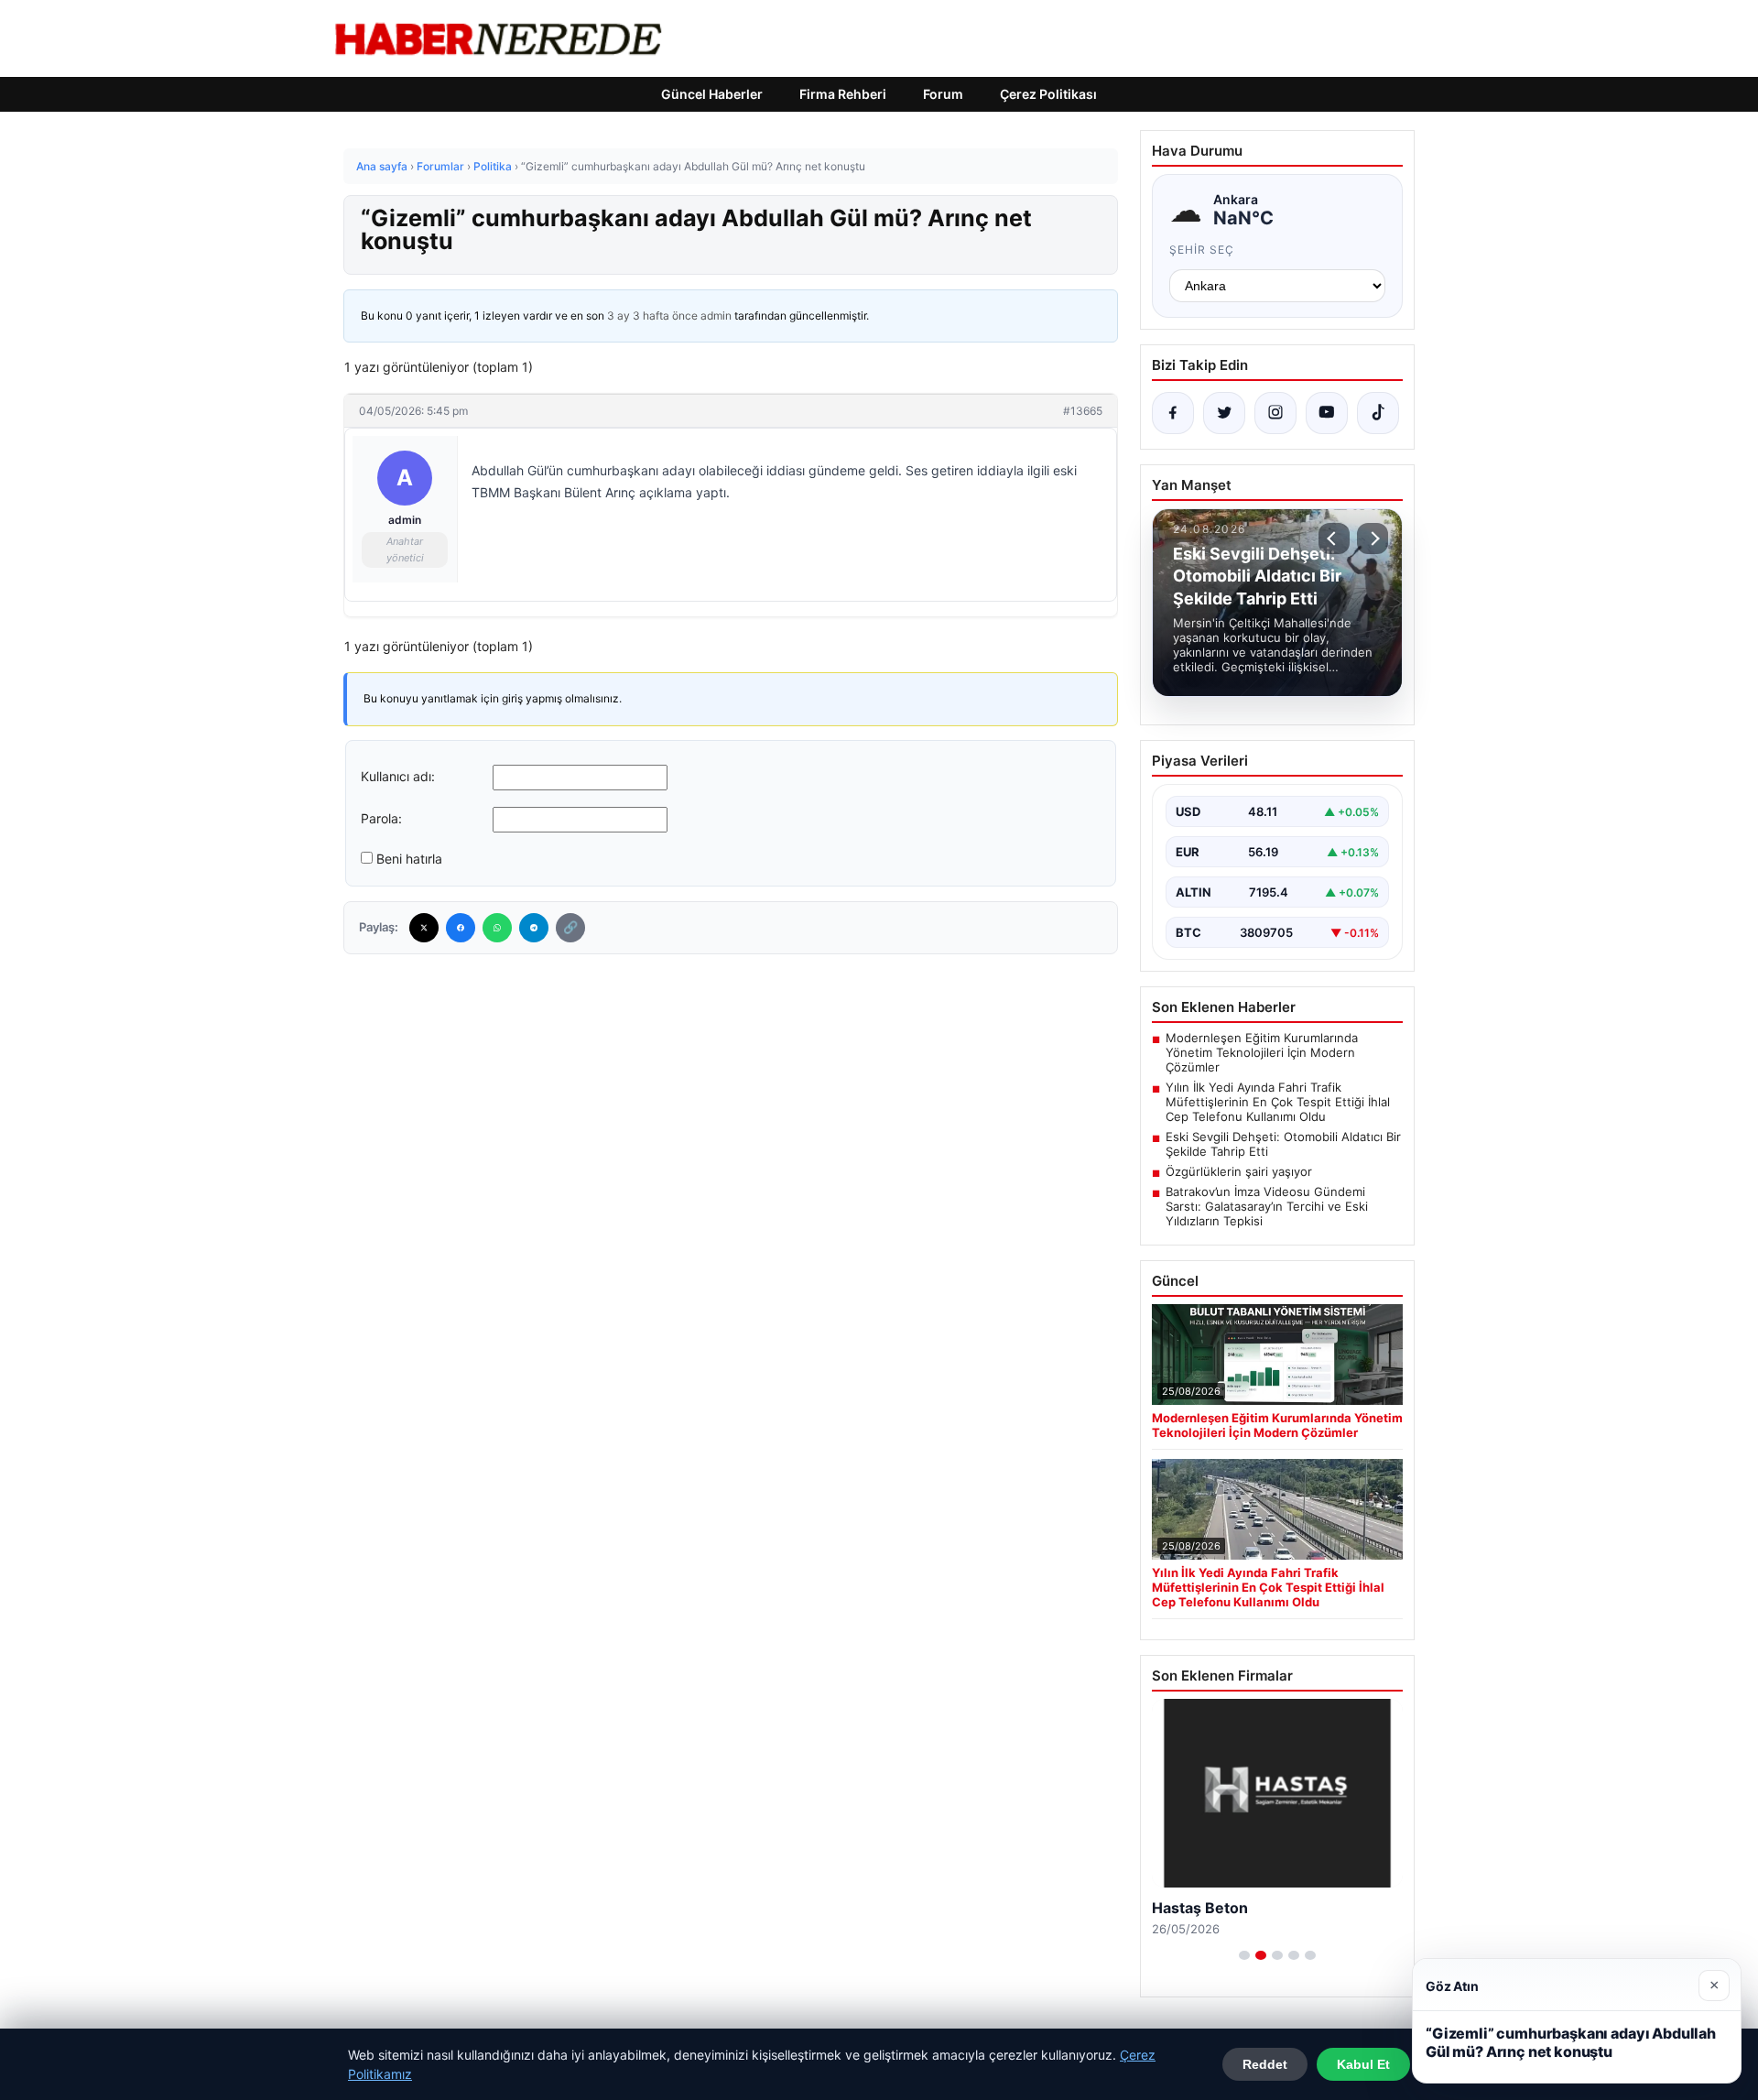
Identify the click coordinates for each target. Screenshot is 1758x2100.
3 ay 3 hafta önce (652, 316)
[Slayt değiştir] (1244, 1955)
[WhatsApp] (497, 928)
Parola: (381, 818)
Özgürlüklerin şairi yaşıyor (1239, 1171)
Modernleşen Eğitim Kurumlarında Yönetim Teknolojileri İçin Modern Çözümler (1262, 1052)
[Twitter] (424, 928)
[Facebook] (461, 928)
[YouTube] (1327, 413)
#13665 (1083, 411)
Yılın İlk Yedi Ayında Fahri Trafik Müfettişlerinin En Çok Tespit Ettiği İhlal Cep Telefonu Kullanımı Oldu (1278, 1102)
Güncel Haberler (712, 94)
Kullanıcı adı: (398, 776)
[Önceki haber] (1334, 539)
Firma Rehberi (843, 94)
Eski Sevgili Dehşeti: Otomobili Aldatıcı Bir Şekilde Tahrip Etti (1283, 1144)
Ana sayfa (382, 166)
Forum (943, 94)
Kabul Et (1363, 2064)
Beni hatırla (409, 859)
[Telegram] (534, 928)
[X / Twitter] (1224, 413)
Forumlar (440, 166)
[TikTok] (1378, 413)
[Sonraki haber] (1373, 539)
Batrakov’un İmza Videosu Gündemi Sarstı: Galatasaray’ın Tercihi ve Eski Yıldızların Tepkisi (1267, 1206)
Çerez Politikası (1048, 94)
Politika (493, 166)
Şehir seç (1202, 250)
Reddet (1265, 2064)
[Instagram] (1275, 413)
